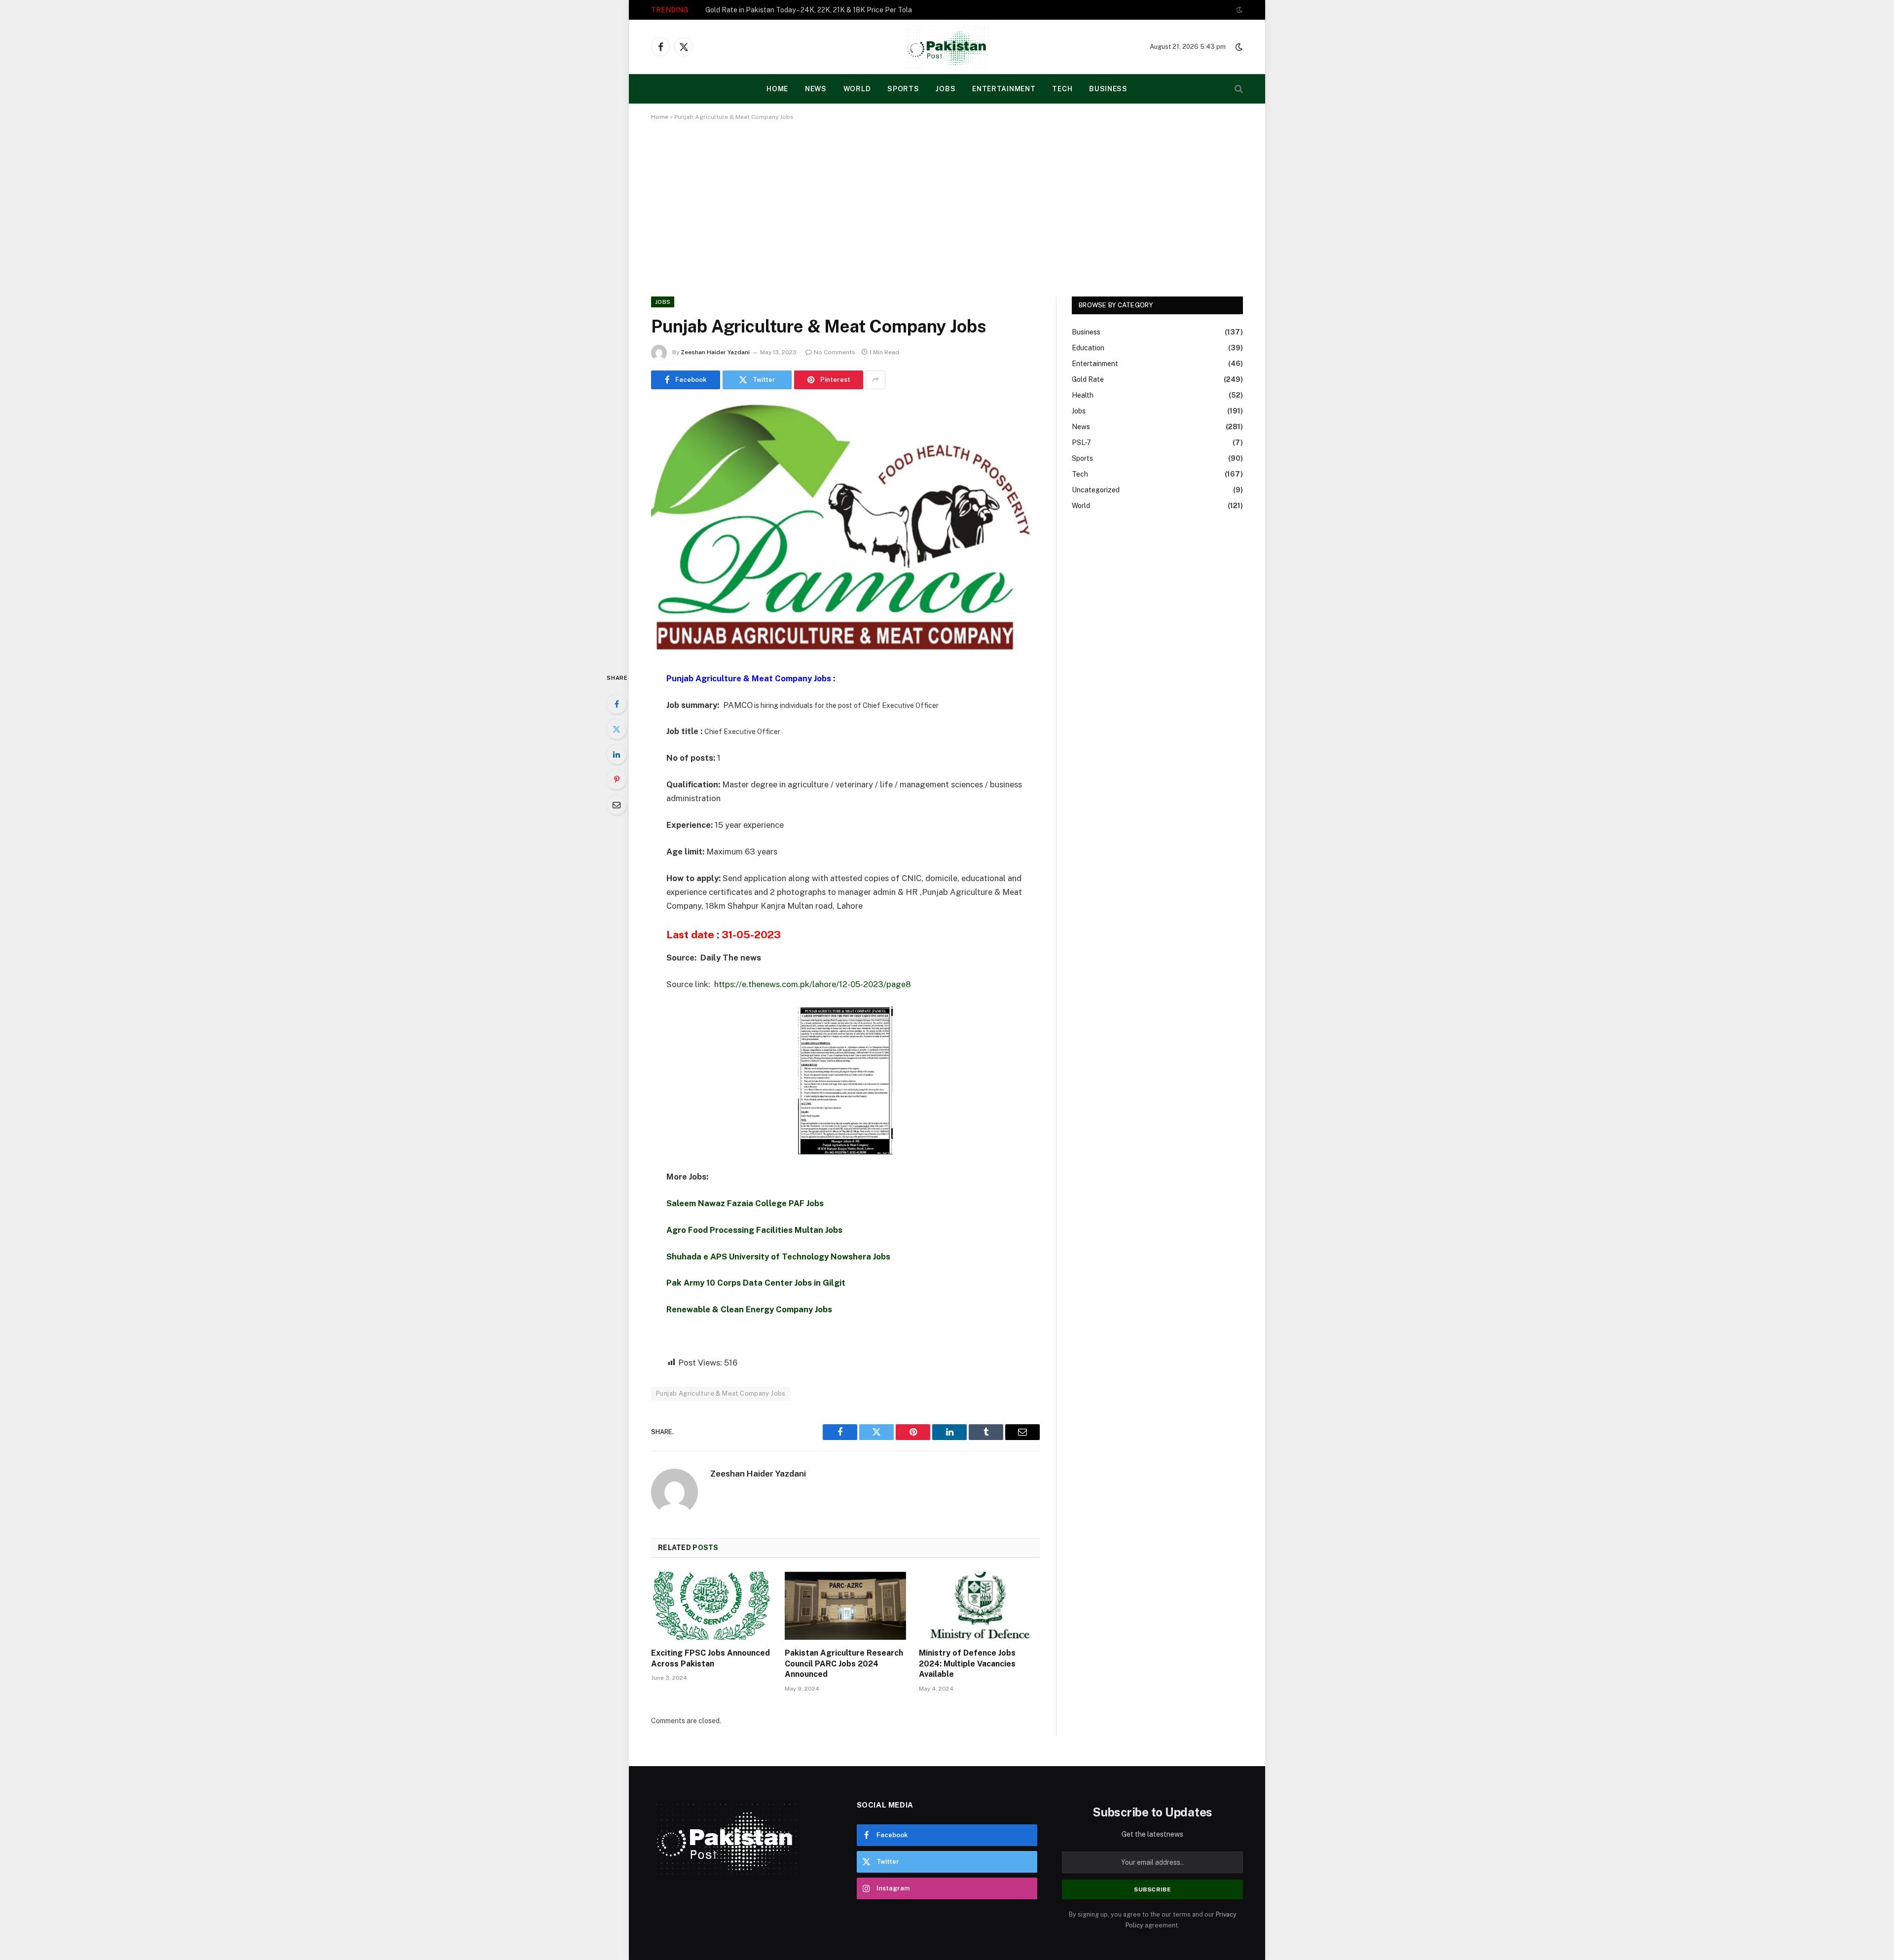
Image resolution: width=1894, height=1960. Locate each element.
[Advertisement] (947, 207)
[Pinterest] (617, 779)
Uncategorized (1096, 490)
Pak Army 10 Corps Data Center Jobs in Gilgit (756, 1283)
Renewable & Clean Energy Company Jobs (749, 1309)
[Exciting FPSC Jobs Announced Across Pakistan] (711, 1606)
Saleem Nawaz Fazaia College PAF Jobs (745, 1203)
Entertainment (1004, 89)
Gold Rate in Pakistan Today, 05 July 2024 (772, 10)
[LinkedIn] (617, 754)
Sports (903, 89)
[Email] (617, 805)
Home (660, 117)
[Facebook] (617, 704)
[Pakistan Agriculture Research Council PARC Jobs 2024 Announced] (845, 1606)
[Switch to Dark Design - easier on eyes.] (1238, 10)
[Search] (1238, 89)
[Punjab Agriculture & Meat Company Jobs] (845, 529)
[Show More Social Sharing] (875, 380)
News (816, 89)
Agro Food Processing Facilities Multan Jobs (754, 1230)
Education (1088, 348)
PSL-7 (1081, 443)
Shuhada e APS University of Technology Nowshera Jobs (778, 1257)
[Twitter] (617, 729)
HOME (777, 89)
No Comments (835, 352)
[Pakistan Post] (947, 47)
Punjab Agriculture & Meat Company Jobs (721, 1393)
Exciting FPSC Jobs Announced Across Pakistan (710, 1658)
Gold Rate (1088, 379)
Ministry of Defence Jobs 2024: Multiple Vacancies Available (967, 1664)
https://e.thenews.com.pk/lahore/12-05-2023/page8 (813, 984)
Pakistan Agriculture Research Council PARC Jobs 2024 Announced (844, 1664)
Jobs (946, 89)
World (857, 89)
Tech (1062, 89)
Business (1108, 89)
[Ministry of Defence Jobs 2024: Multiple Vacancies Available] (979, 1606)
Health (1083, 395)
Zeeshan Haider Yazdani (715, 352)
